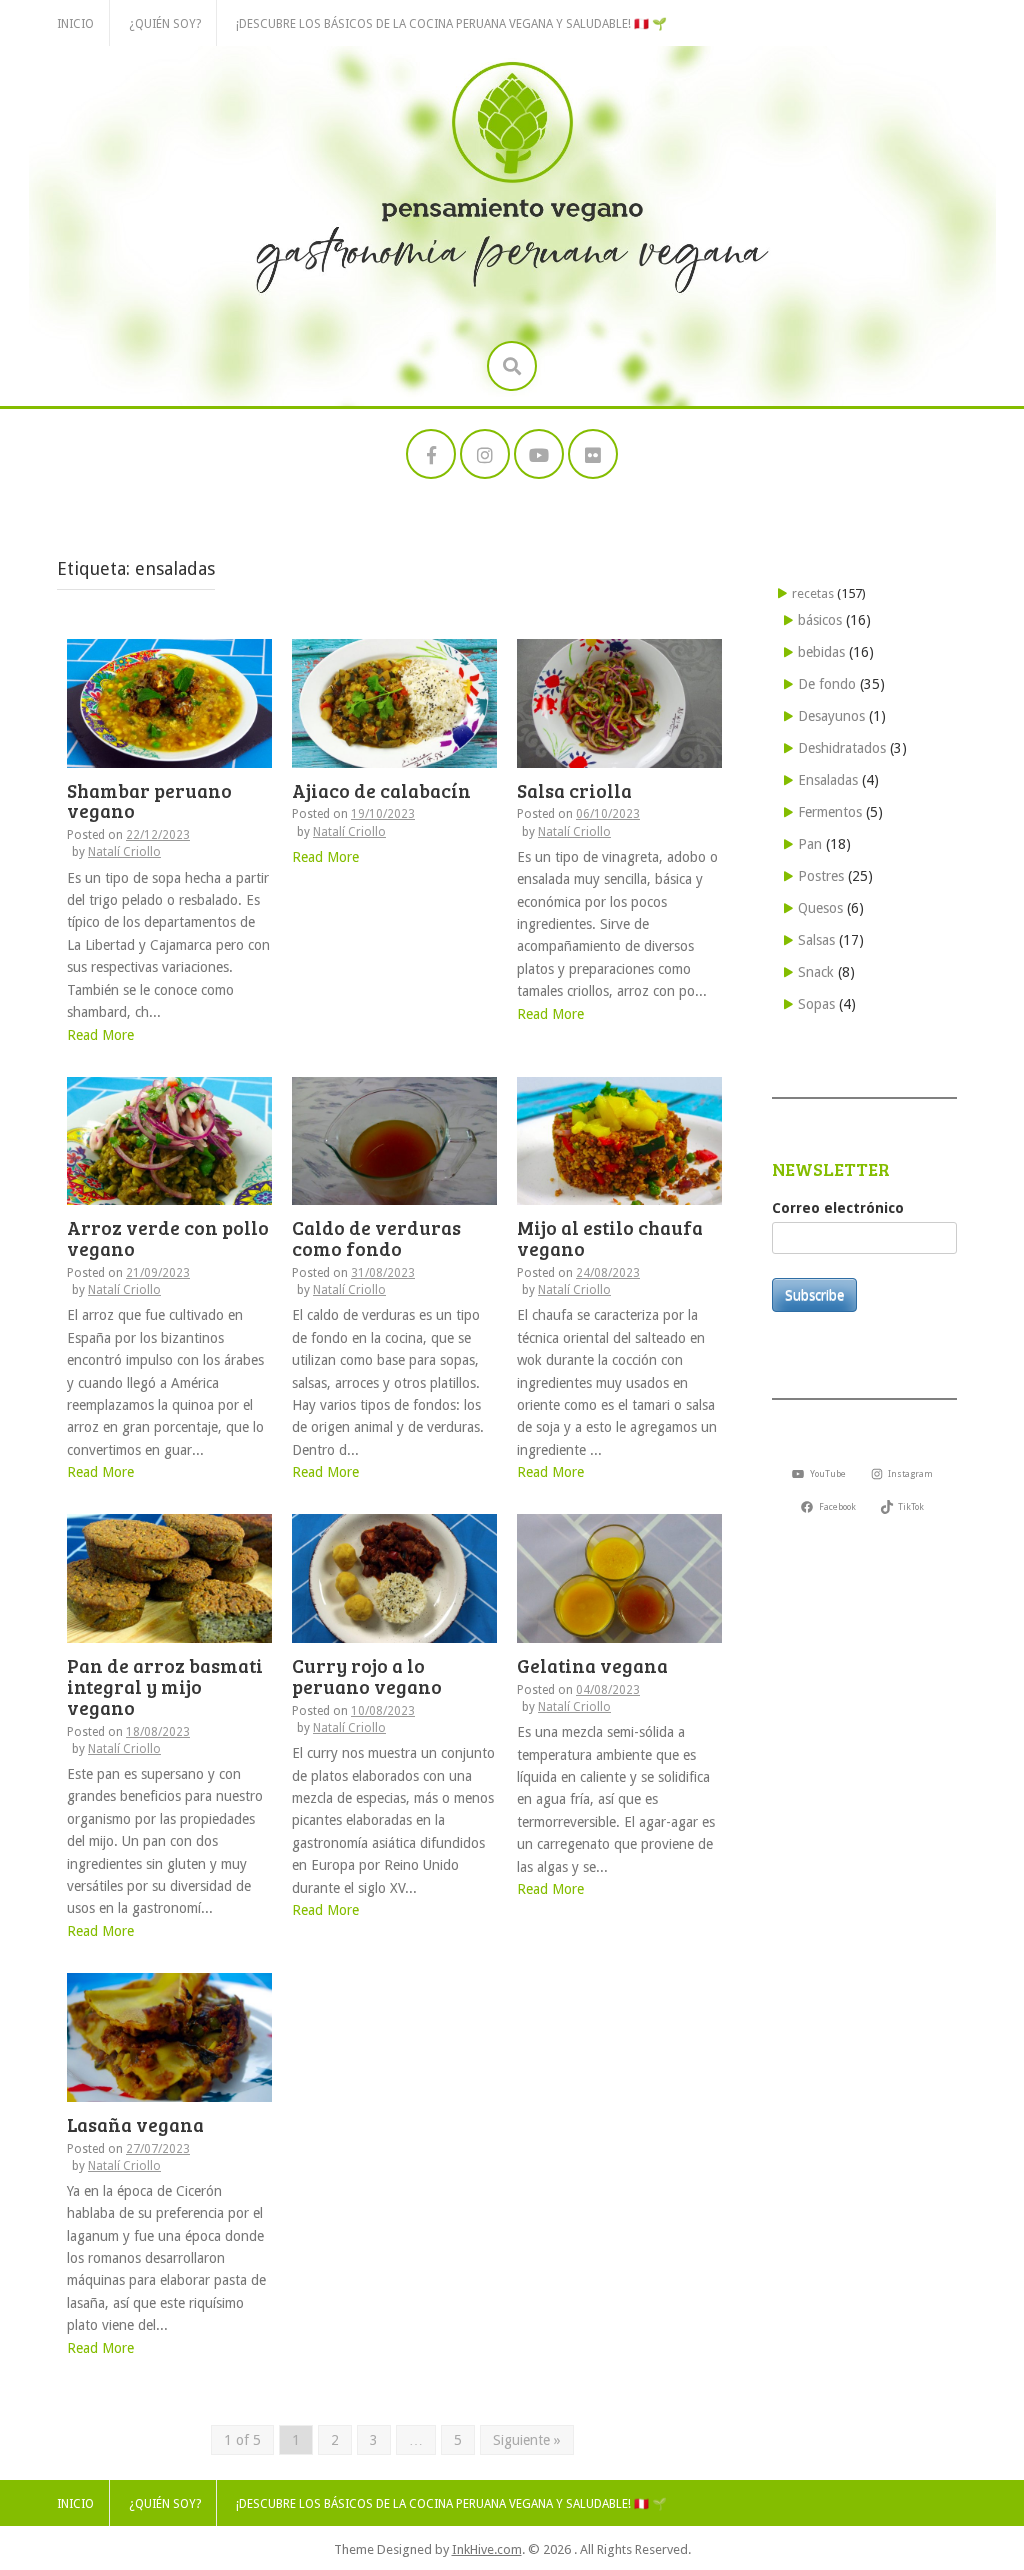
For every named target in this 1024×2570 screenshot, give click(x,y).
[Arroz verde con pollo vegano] (169, 1140)
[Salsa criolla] (619, 702)
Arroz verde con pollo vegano (168, 1238)
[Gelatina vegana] (619, 1577)
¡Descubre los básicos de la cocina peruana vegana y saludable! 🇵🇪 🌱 (451, 24)
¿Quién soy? (165, 24)
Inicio (75, 24)
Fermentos (830, 812)
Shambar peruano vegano (149, 801)
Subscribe (814, 1295)
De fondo (827, 684)
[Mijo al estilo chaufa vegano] (619, 1140)
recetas (813, 593)
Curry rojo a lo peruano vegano (367, 1676)
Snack (816, 972)
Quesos (820, 908)
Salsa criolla (574, 790)
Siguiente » (527, 2440)
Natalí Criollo (124, 852)
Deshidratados (842, 748)
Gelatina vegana (592, 1665)
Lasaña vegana (135, 2124)
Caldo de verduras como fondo (376, 1238)
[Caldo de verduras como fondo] (394, 1140)
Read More (100, 1035)
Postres (821, 876)
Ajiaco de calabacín (381, 790)
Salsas (816, 940)
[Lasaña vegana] (169, 2036)
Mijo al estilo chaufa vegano (610, 1238)
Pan (810, 844)
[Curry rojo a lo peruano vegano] (394, 1577)
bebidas (821, 652)
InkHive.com (487, 2549)
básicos (820, 620)
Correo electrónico (838, 1208)
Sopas (816, 1004)
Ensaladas (828, 780)
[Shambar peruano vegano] (169, 702)
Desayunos (831, 716)
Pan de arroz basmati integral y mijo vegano (165, 1686)
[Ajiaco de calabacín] (394, 702)
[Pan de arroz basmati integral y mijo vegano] (169, 1577)
